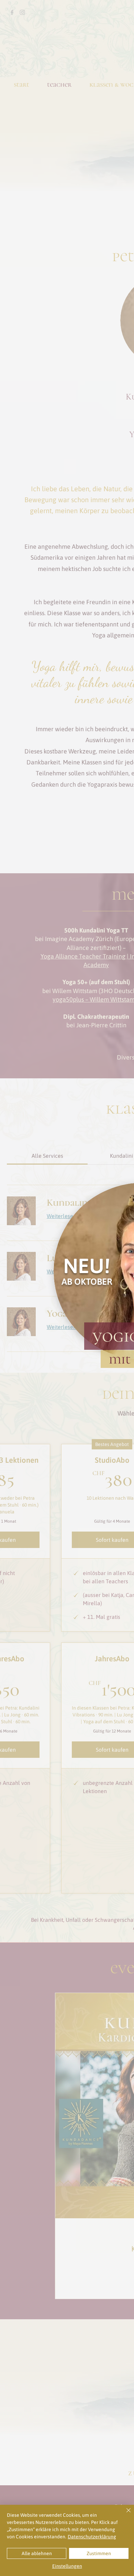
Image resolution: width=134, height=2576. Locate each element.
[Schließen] (124, 2514)
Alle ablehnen (37, 2553)
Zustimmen (99, 2553)
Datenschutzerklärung (92, 2537)
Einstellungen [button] (67, 2566)
